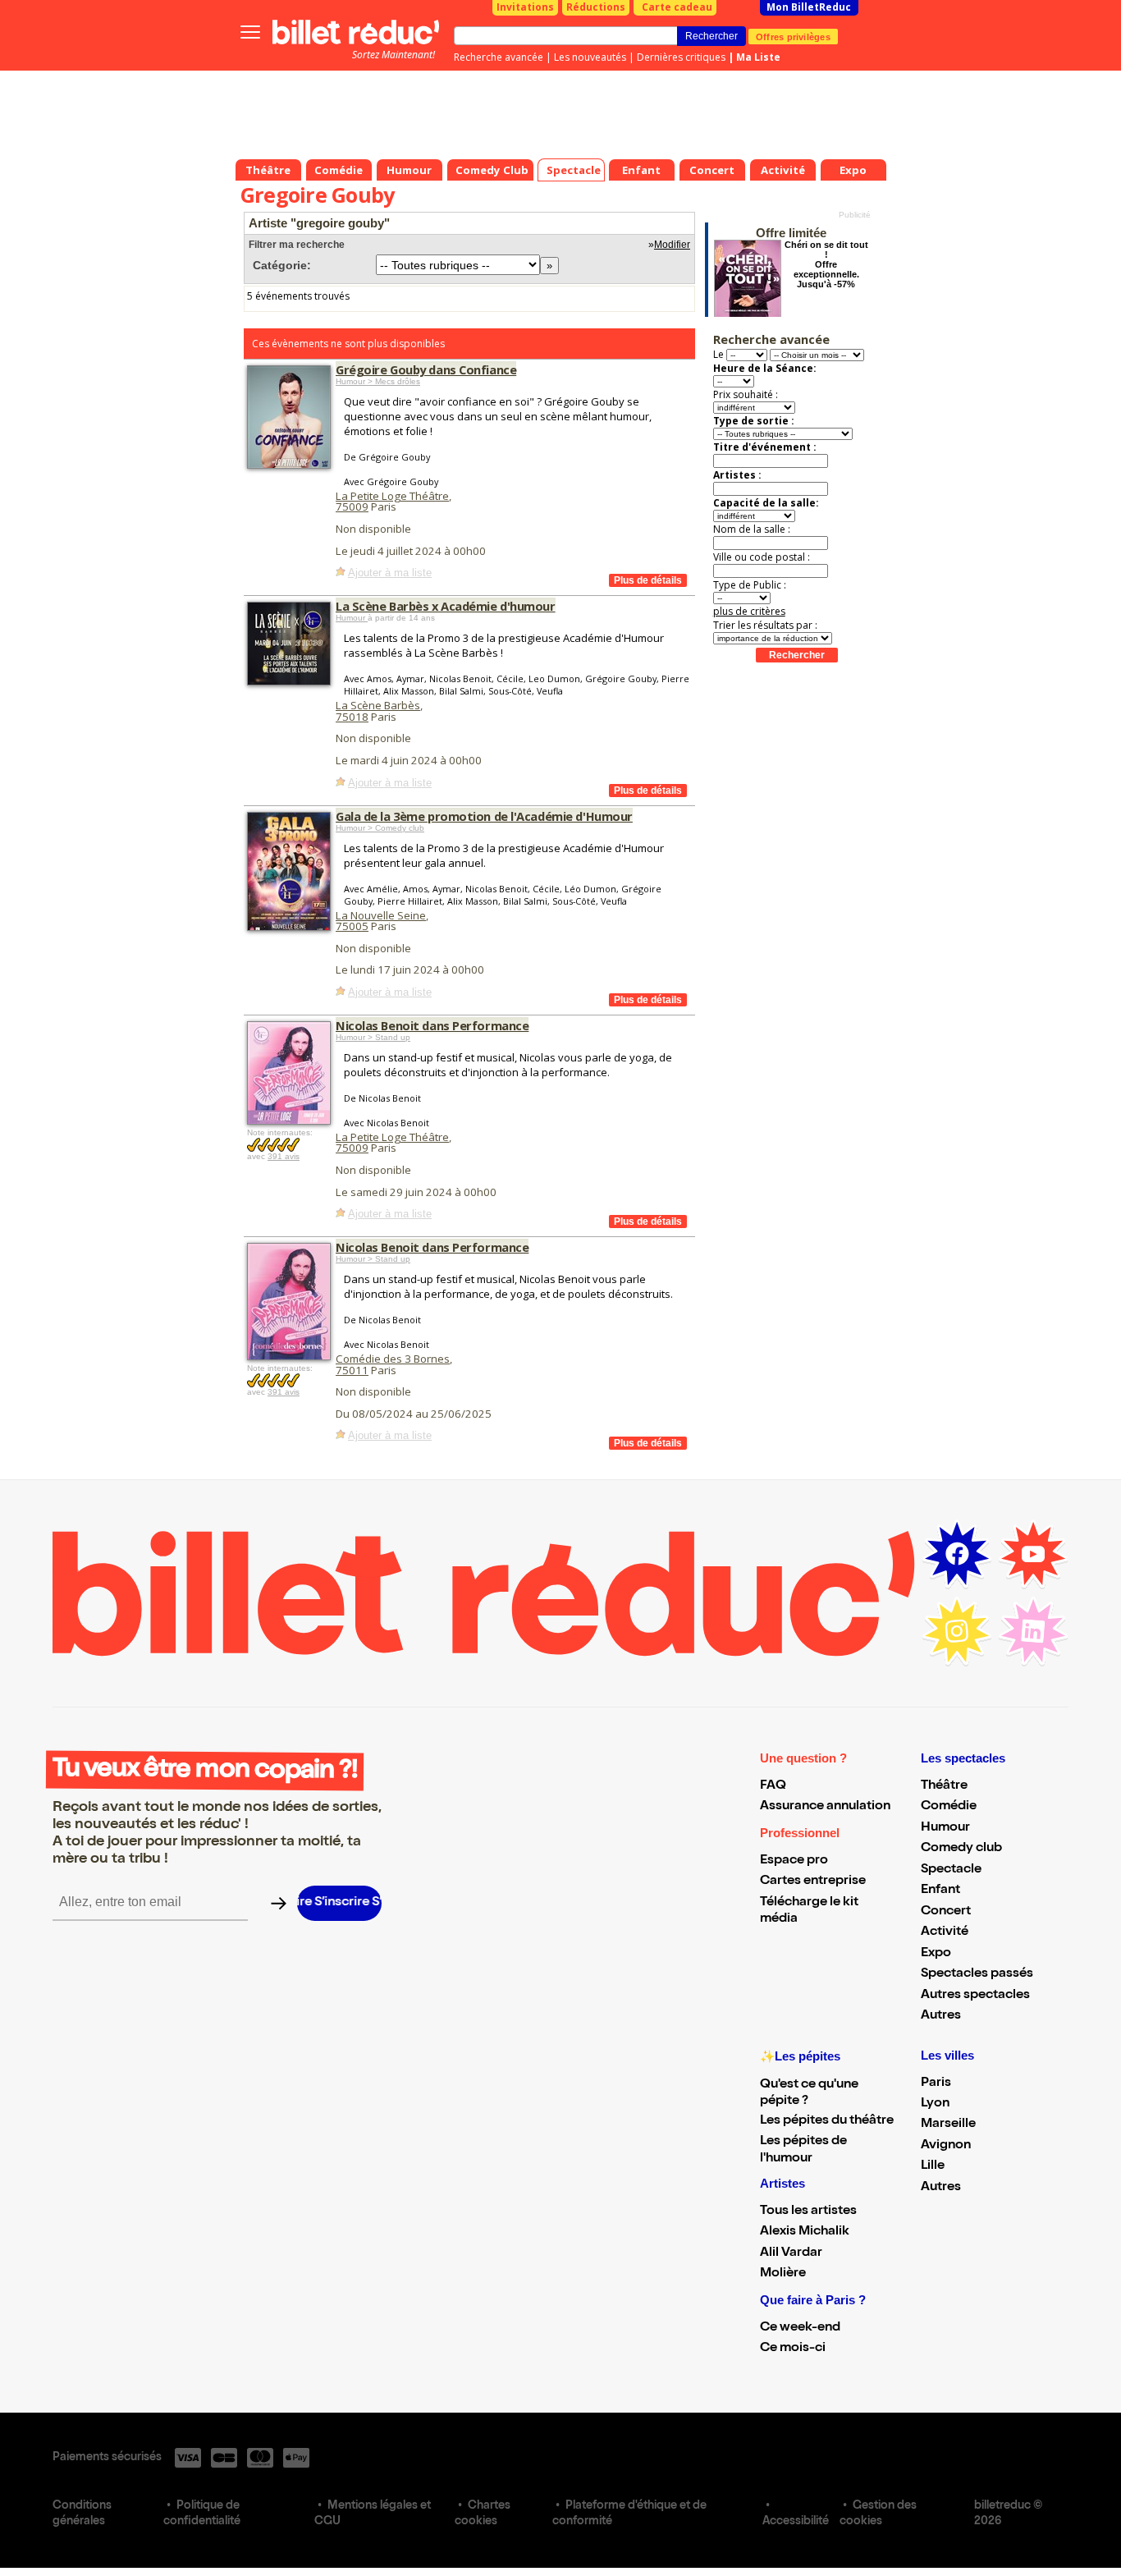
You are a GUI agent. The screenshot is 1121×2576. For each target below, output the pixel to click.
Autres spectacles (975, 1996)
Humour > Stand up (373, 1037)
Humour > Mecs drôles (378, 381)
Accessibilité (796, 2522)
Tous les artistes (808, 2212)
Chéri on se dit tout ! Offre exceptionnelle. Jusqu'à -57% (826, 264)
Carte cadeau (677, 7)
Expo (936, 1954)
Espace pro (794, 1861)
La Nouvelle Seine (381, 915)
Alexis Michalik (805, 2232)
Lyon (935, 2104)
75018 (352, 717)
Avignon (946, 2146)
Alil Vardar (791, 2253)
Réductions (596, 7)
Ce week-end (800, 2328)
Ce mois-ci (793, 2349)
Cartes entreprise (813, 1882)
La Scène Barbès (378, 705)
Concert (946, 1912)
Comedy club (961, 1849)
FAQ (773, 1786)
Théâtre (944, 1786)
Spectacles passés (977, 1974)
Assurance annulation (825, 1807)
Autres (941, 2016)
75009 (352, 506)
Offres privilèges (793, 36)
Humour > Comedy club (380, 828)
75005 (352, 926)
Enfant (940, 1891)
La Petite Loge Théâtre (392, 496)
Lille (933, 2166)
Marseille (948, 2125)
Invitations (525, 7)
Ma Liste (758, 57)
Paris (936, 2083)
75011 (352, 1370)
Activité (945, 1932)
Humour (352, 618)
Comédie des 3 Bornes (393, 1359)
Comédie (949, 1807)
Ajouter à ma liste (390, 573)
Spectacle (951, 1870)
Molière (783, 2274)
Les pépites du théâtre (827, 2121)
